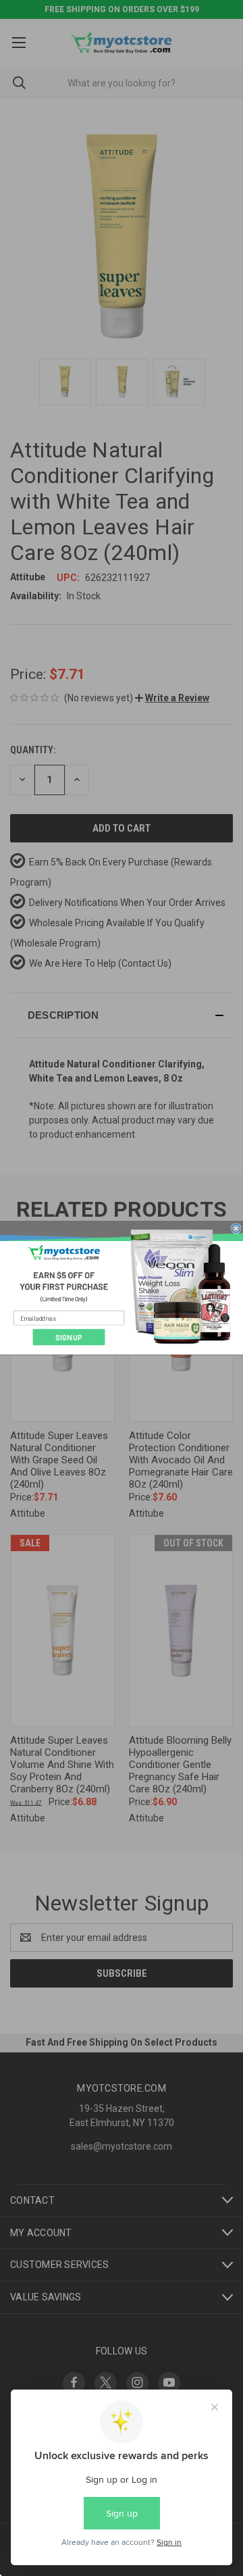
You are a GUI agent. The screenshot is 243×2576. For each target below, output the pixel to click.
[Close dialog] (236, 1229)
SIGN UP (69, 1338)
